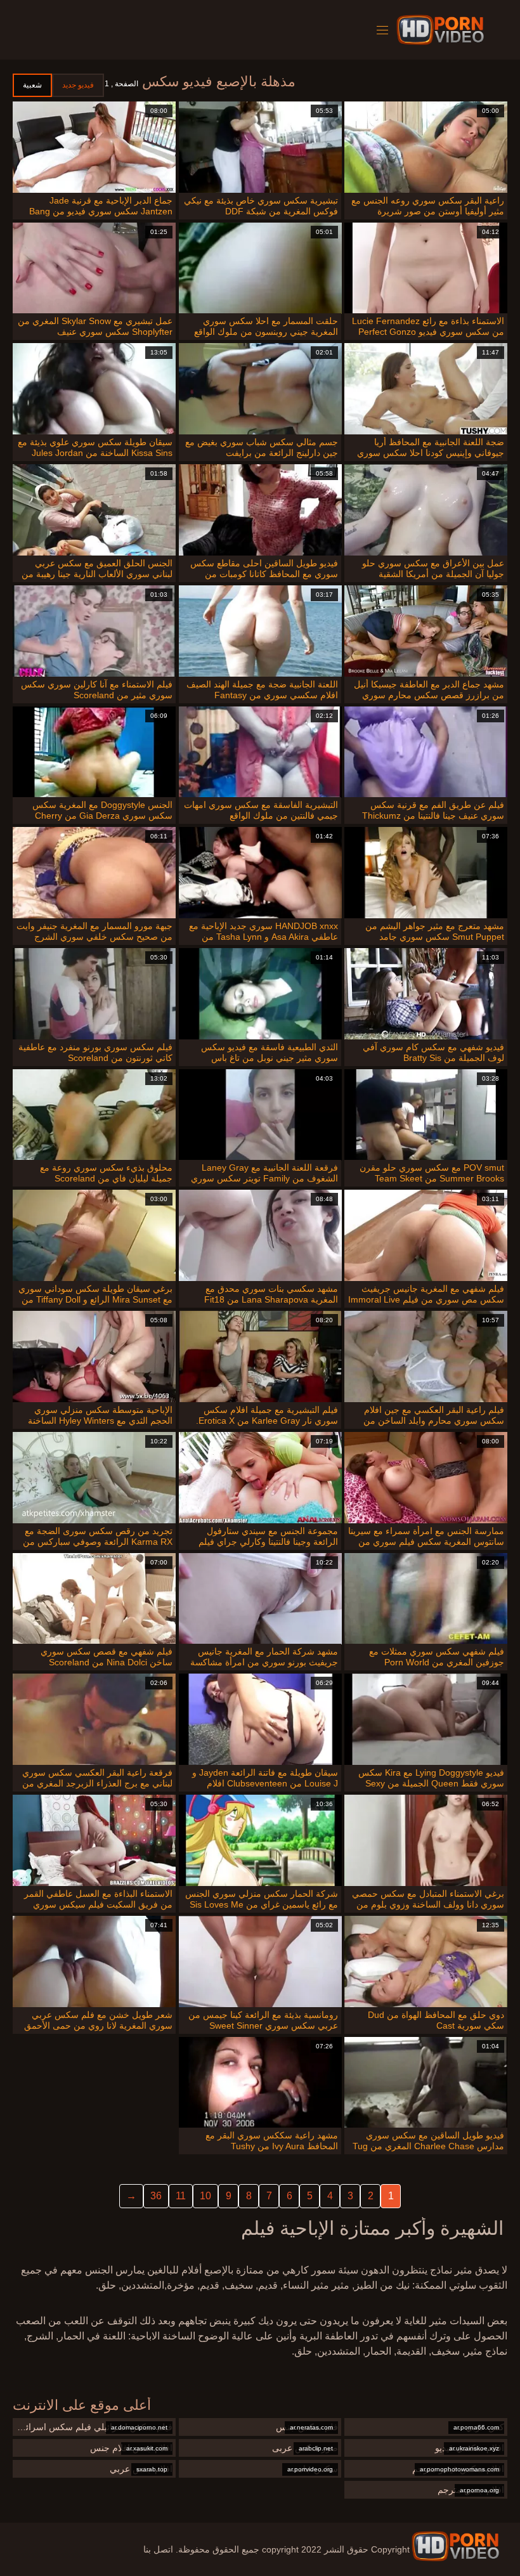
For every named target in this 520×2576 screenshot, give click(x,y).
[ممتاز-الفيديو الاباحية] (442, 30)
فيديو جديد (78, 85)
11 (181, 2196)
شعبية (32, 85)
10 (205, 2196)
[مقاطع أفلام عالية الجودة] (455, 2546)
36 (156, 2196)
